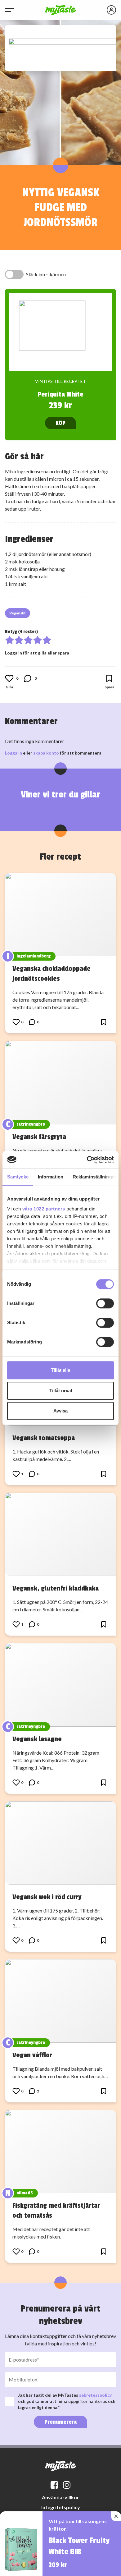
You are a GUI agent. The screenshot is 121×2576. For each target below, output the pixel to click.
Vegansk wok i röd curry (47, 1897)
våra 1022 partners (44, 1209)
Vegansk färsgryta (39, 1137)
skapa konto (46, 753)
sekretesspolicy (95, 2395)
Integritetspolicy (61, 2507)
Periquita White (60, 394)
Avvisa (60, 1411)
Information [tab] (51, 1177)
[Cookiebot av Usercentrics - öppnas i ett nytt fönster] (87, 1160)
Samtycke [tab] (18, 1177)
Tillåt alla (60, 1370)
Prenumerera (60, 2422)
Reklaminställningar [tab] (94, 1177)
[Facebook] (54, 2485)
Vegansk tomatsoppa (44, 1438)
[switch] (105, 1303)
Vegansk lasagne (37, 1739)
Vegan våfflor (32, 2055)
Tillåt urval (61, 1391)
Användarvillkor (60, 2497)
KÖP (60, 423)
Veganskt (18, 613)
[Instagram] (67, 2485)
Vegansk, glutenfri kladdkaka (56, 1588)
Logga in (13, 753)
